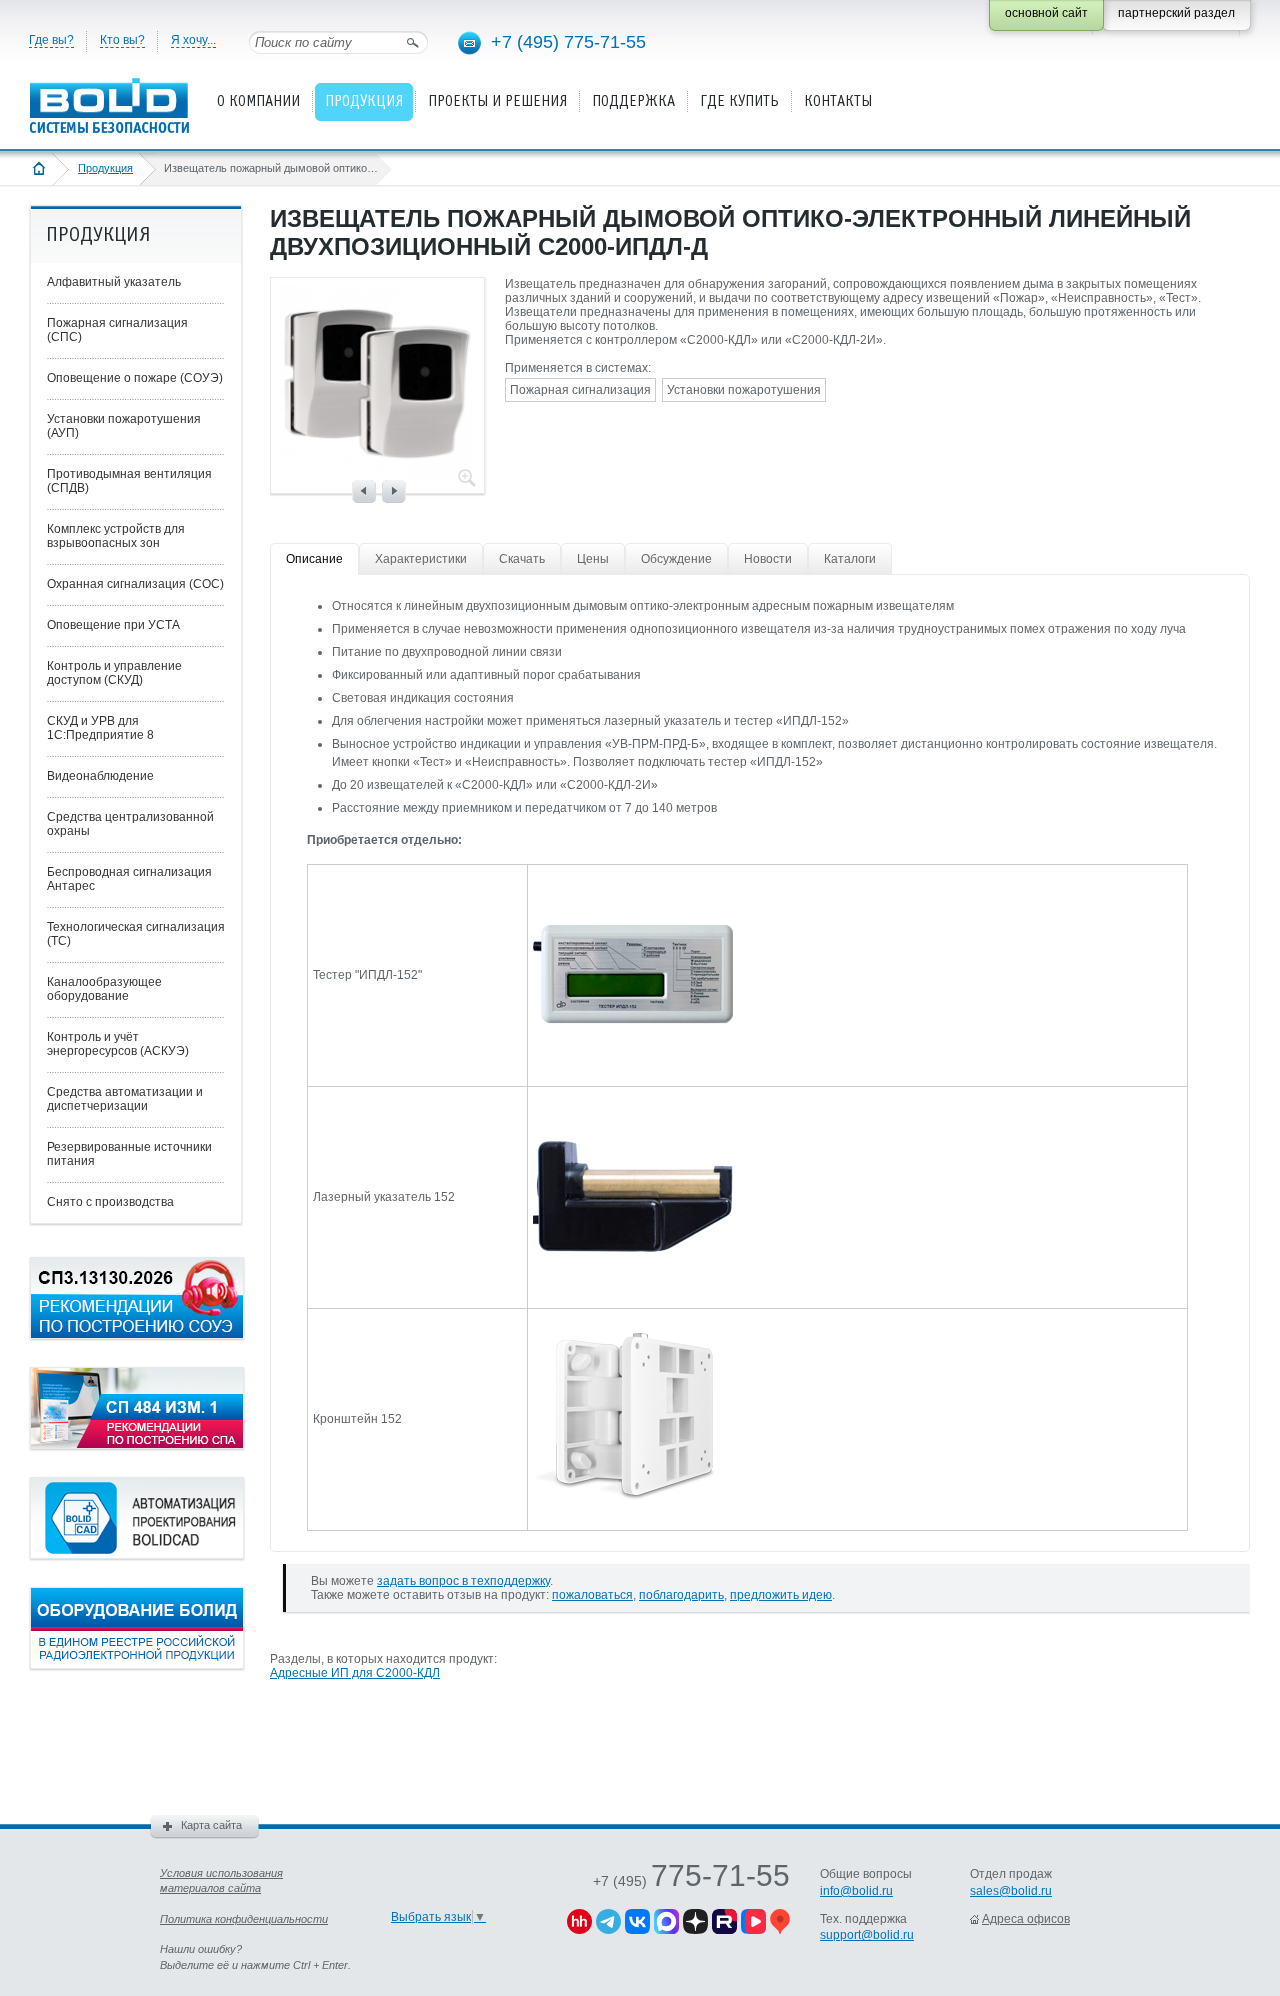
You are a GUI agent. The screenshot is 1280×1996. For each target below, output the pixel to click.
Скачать (522, 559)
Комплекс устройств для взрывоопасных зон (116, 536)
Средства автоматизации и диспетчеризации (125, 1099)
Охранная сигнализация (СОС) (135, 584)
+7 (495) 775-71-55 (568, 42)
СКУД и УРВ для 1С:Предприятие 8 (100, 728)
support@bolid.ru (867, 1935)
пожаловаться (592, 1595)
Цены (593, 559)
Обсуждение (676, 559)
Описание (314, 559)
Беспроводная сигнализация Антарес (129, 879)
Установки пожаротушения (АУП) (124, 426)
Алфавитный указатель (114, 282)
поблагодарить (681, 1595)
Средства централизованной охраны (130, 824)
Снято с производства (110, 1202)
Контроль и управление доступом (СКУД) (114, 673)
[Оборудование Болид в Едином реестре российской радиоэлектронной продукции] (137, 1665)
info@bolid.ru (856, 1891)
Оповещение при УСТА (113, 625)
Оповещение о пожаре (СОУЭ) (135, 378)
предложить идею (781, 1595)
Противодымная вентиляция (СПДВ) (129, 481)
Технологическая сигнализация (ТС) (136, 934)
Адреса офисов (1026, 1919)
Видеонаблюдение (100, 776)
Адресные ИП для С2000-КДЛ (355, 1673)
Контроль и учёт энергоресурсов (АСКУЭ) (118, 1044)
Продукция (105, 168)
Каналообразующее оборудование (104, 989)
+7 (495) (691, 1881)
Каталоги (850, 559)
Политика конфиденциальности (244, 1919)
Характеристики (421, 559)
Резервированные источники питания (129, 1154)
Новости (768, 559)
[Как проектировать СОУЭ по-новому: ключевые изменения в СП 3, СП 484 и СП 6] (137, 1335)
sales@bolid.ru (1011, 1891)
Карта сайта (211, 1825)
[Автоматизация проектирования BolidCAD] (137, 1555)
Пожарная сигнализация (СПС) (117, 330)
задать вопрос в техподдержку (463, 1581)
